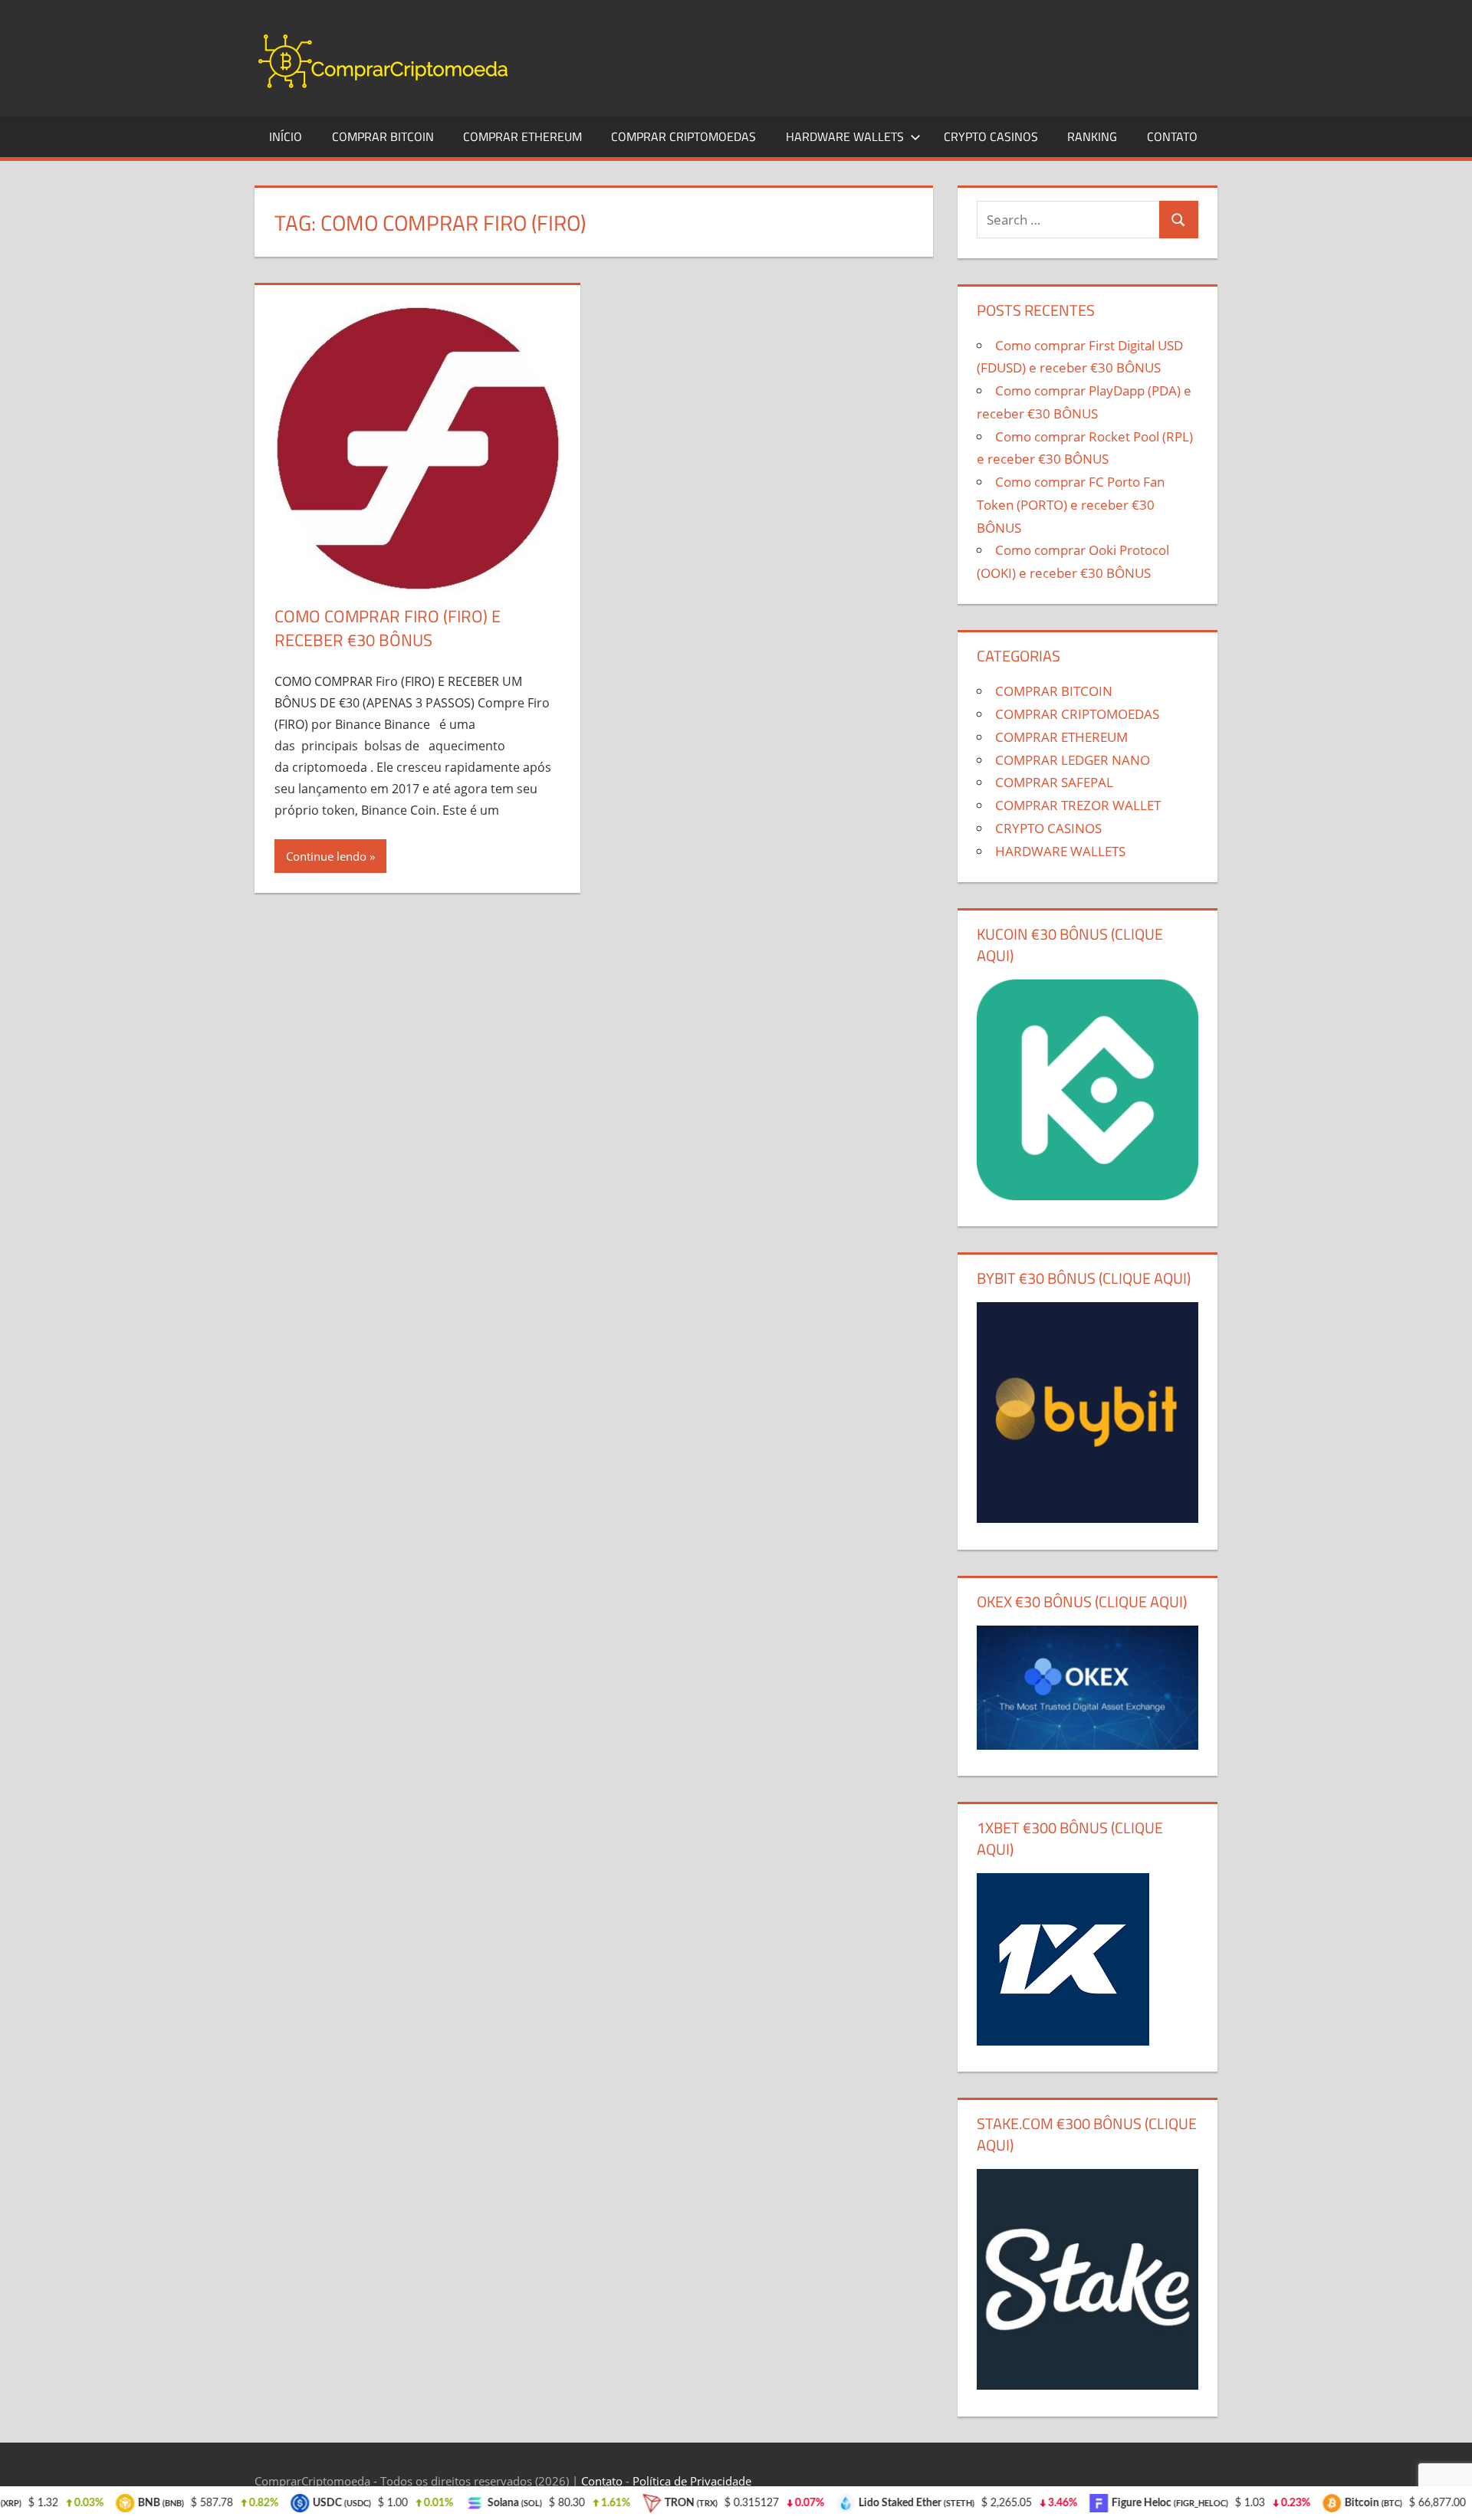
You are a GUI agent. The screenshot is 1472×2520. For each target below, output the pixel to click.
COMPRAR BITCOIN (383, 136)
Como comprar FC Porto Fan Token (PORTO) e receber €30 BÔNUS (1071, 505)
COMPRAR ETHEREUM (522, 136)
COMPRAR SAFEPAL (1054, 782)
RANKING (1092, 136)
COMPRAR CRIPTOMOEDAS (683, 136)
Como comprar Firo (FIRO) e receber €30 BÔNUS (388, 628)
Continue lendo (326, 856)
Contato (602, 2481)
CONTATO (1172, 136)
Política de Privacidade (692, 2481)
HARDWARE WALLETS (845, 136)
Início (286, 136)
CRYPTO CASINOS (991, 136)
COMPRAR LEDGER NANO (1073, 760)
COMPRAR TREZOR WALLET (1078, 805)
